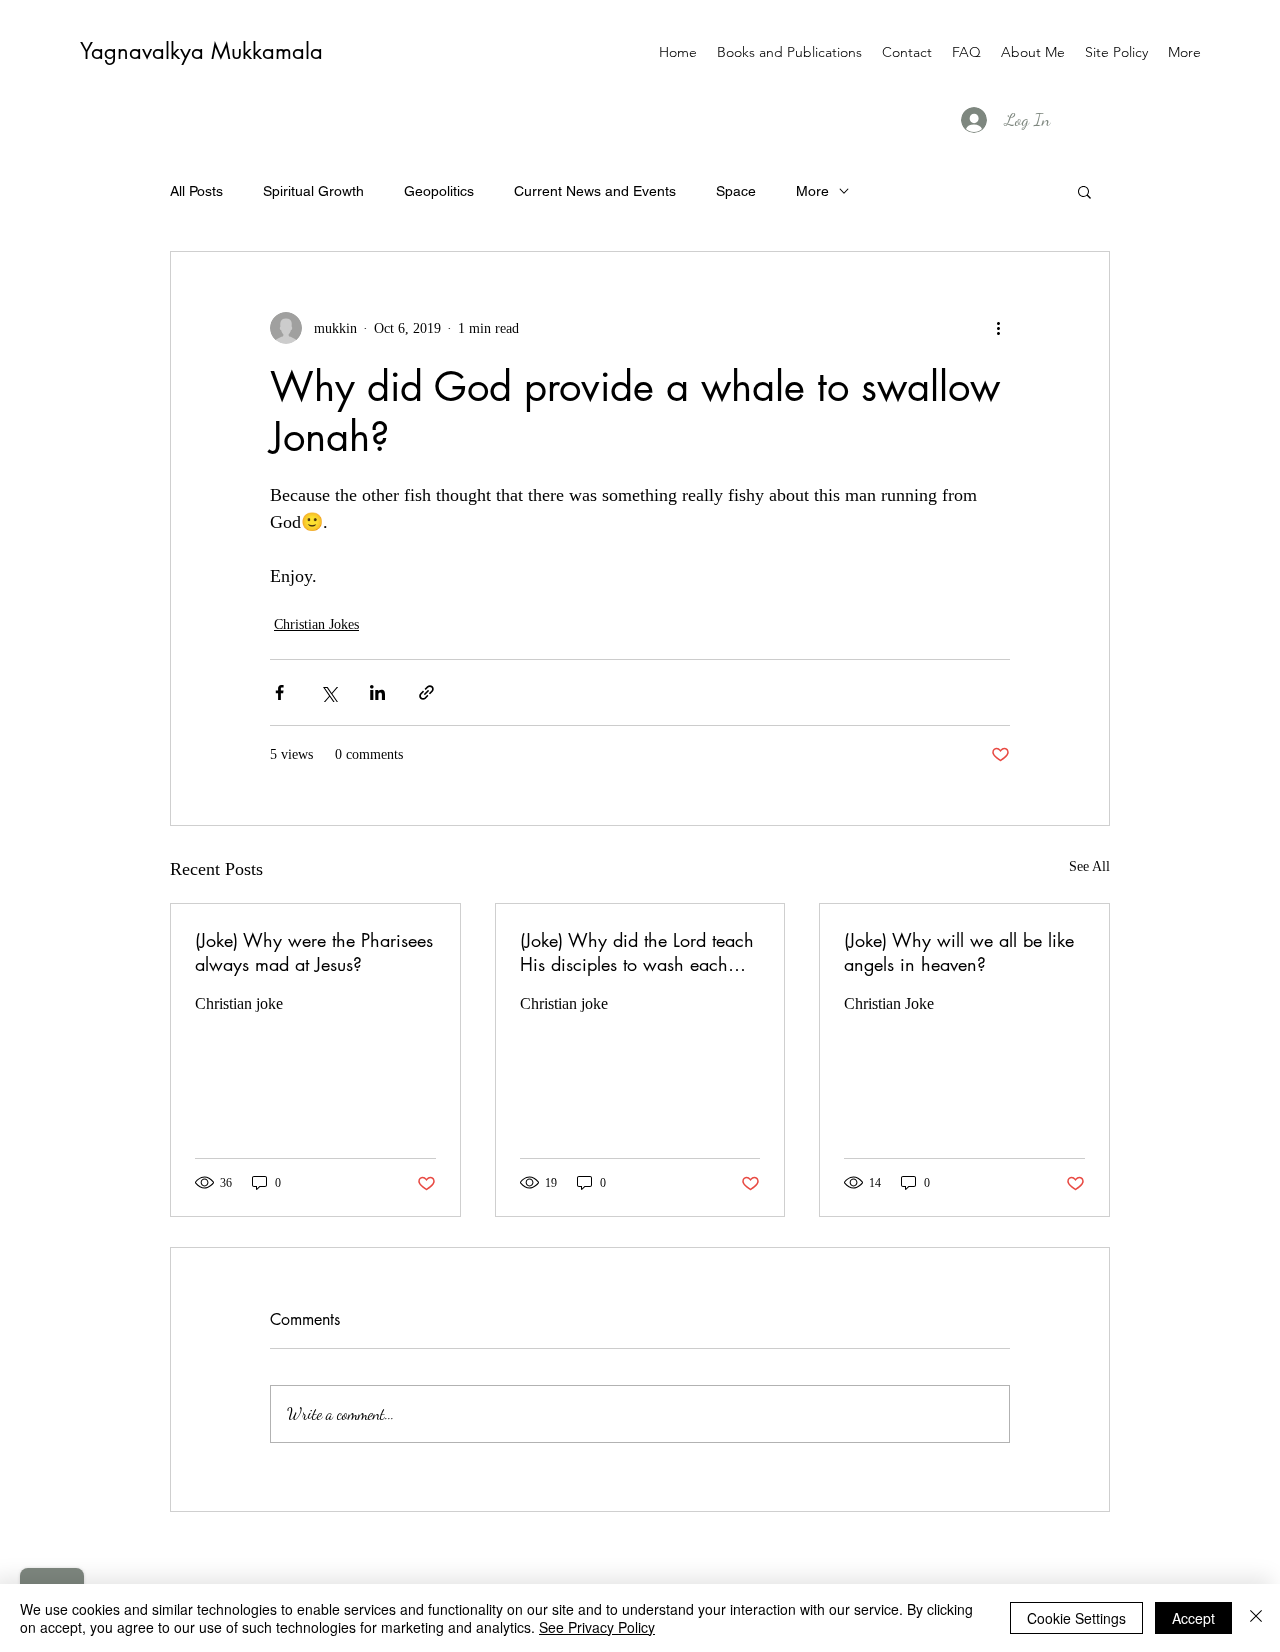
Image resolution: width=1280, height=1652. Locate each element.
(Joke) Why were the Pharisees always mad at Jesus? (314, 952)
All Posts (196, 191)
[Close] (1256, 1618)
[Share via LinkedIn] (377, 692)
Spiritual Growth (313, 191)
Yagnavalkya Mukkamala (201, 51)
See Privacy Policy (597, 1627)
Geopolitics (439, 191)
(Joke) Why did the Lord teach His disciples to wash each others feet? (637, 952)
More (812, 191)
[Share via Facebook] (279, 692)
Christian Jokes (316, 624)
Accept (1193, 1618)
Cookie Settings (1076, 1618)
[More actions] (998, 328)
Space (736, 191)
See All (1089, 866)
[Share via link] (426, 692)
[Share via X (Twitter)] (328, 692)
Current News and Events (595, 191)
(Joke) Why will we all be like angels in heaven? (959, 952)
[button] (1084, 191)
